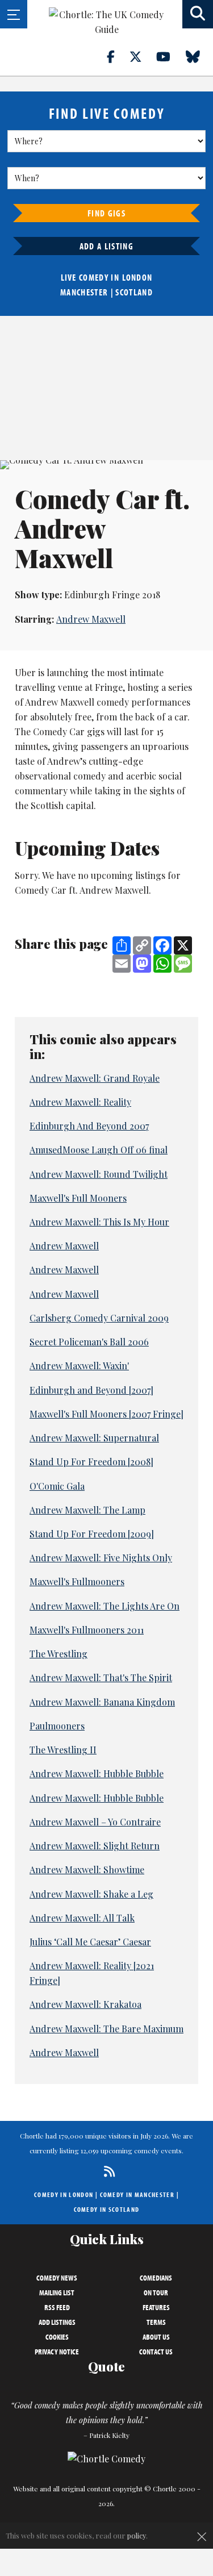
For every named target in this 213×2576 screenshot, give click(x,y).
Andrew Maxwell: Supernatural (94, 1438)
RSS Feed (57, 2307)
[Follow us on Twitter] (142, 56)
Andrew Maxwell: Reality (80, 1102)
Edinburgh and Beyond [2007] (91, 1390)
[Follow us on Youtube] (170, 56)
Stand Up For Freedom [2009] (92, 1534)
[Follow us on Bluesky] (199, 56)
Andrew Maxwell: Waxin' (79, 1366)
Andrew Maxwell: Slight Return (95, 1846)
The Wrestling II (63, 1750)
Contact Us (156, 2352)
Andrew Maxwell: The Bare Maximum (106, 2029)
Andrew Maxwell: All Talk (82, 1918)
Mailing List (57, 2292)
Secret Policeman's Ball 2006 (89, 1342)
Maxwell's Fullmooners (77, 1581)
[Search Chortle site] (198, 14)
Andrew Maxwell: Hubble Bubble (97, 1773)
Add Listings (57, 2322)
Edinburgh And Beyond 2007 (89, 1126)
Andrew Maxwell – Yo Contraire (95, 1822)
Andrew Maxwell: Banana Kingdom (102, 1702)
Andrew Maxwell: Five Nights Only (101, 1558)
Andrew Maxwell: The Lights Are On (105, 1606)
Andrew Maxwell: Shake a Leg (91, 1894)
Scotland (134, 292)
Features (156, 2307)
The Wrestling (59, 1654)
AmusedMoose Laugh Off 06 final (99, 1150)
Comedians (156, 2278)
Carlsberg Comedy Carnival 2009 (99, 1318)
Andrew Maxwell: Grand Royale (95, 1078)
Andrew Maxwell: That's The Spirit (101, 1677)
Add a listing (106, 246)
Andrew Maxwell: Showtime (87, 1870)
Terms (156, 2322)
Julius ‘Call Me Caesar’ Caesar (90, 1942)
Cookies (57, 2337)
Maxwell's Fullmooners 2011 (87, 1630)
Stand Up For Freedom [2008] (91, 1462)
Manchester (84, 292)
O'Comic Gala (57, 1486)
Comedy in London (64, 2194)
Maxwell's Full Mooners (78, 1198)
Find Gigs (106, 213)
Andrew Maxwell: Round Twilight (99, 1174)
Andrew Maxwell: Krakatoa (85, 2004)
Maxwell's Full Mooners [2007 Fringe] (106, 1414)
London (137, 277)
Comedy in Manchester (137, 2194)
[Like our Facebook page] (117, 56)
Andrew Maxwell (91, 619)
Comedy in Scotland (107, 2209)
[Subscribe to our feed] (106, 2171)
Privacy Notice (57, 2352)
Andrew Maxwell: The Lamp (87, 1510)
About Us (156, 2337)
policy (137, 2535)
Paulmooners (57, 1726)
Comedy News (57, 2278)
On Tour (156, 2292)
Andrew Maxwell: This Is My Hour (99, 1222)
